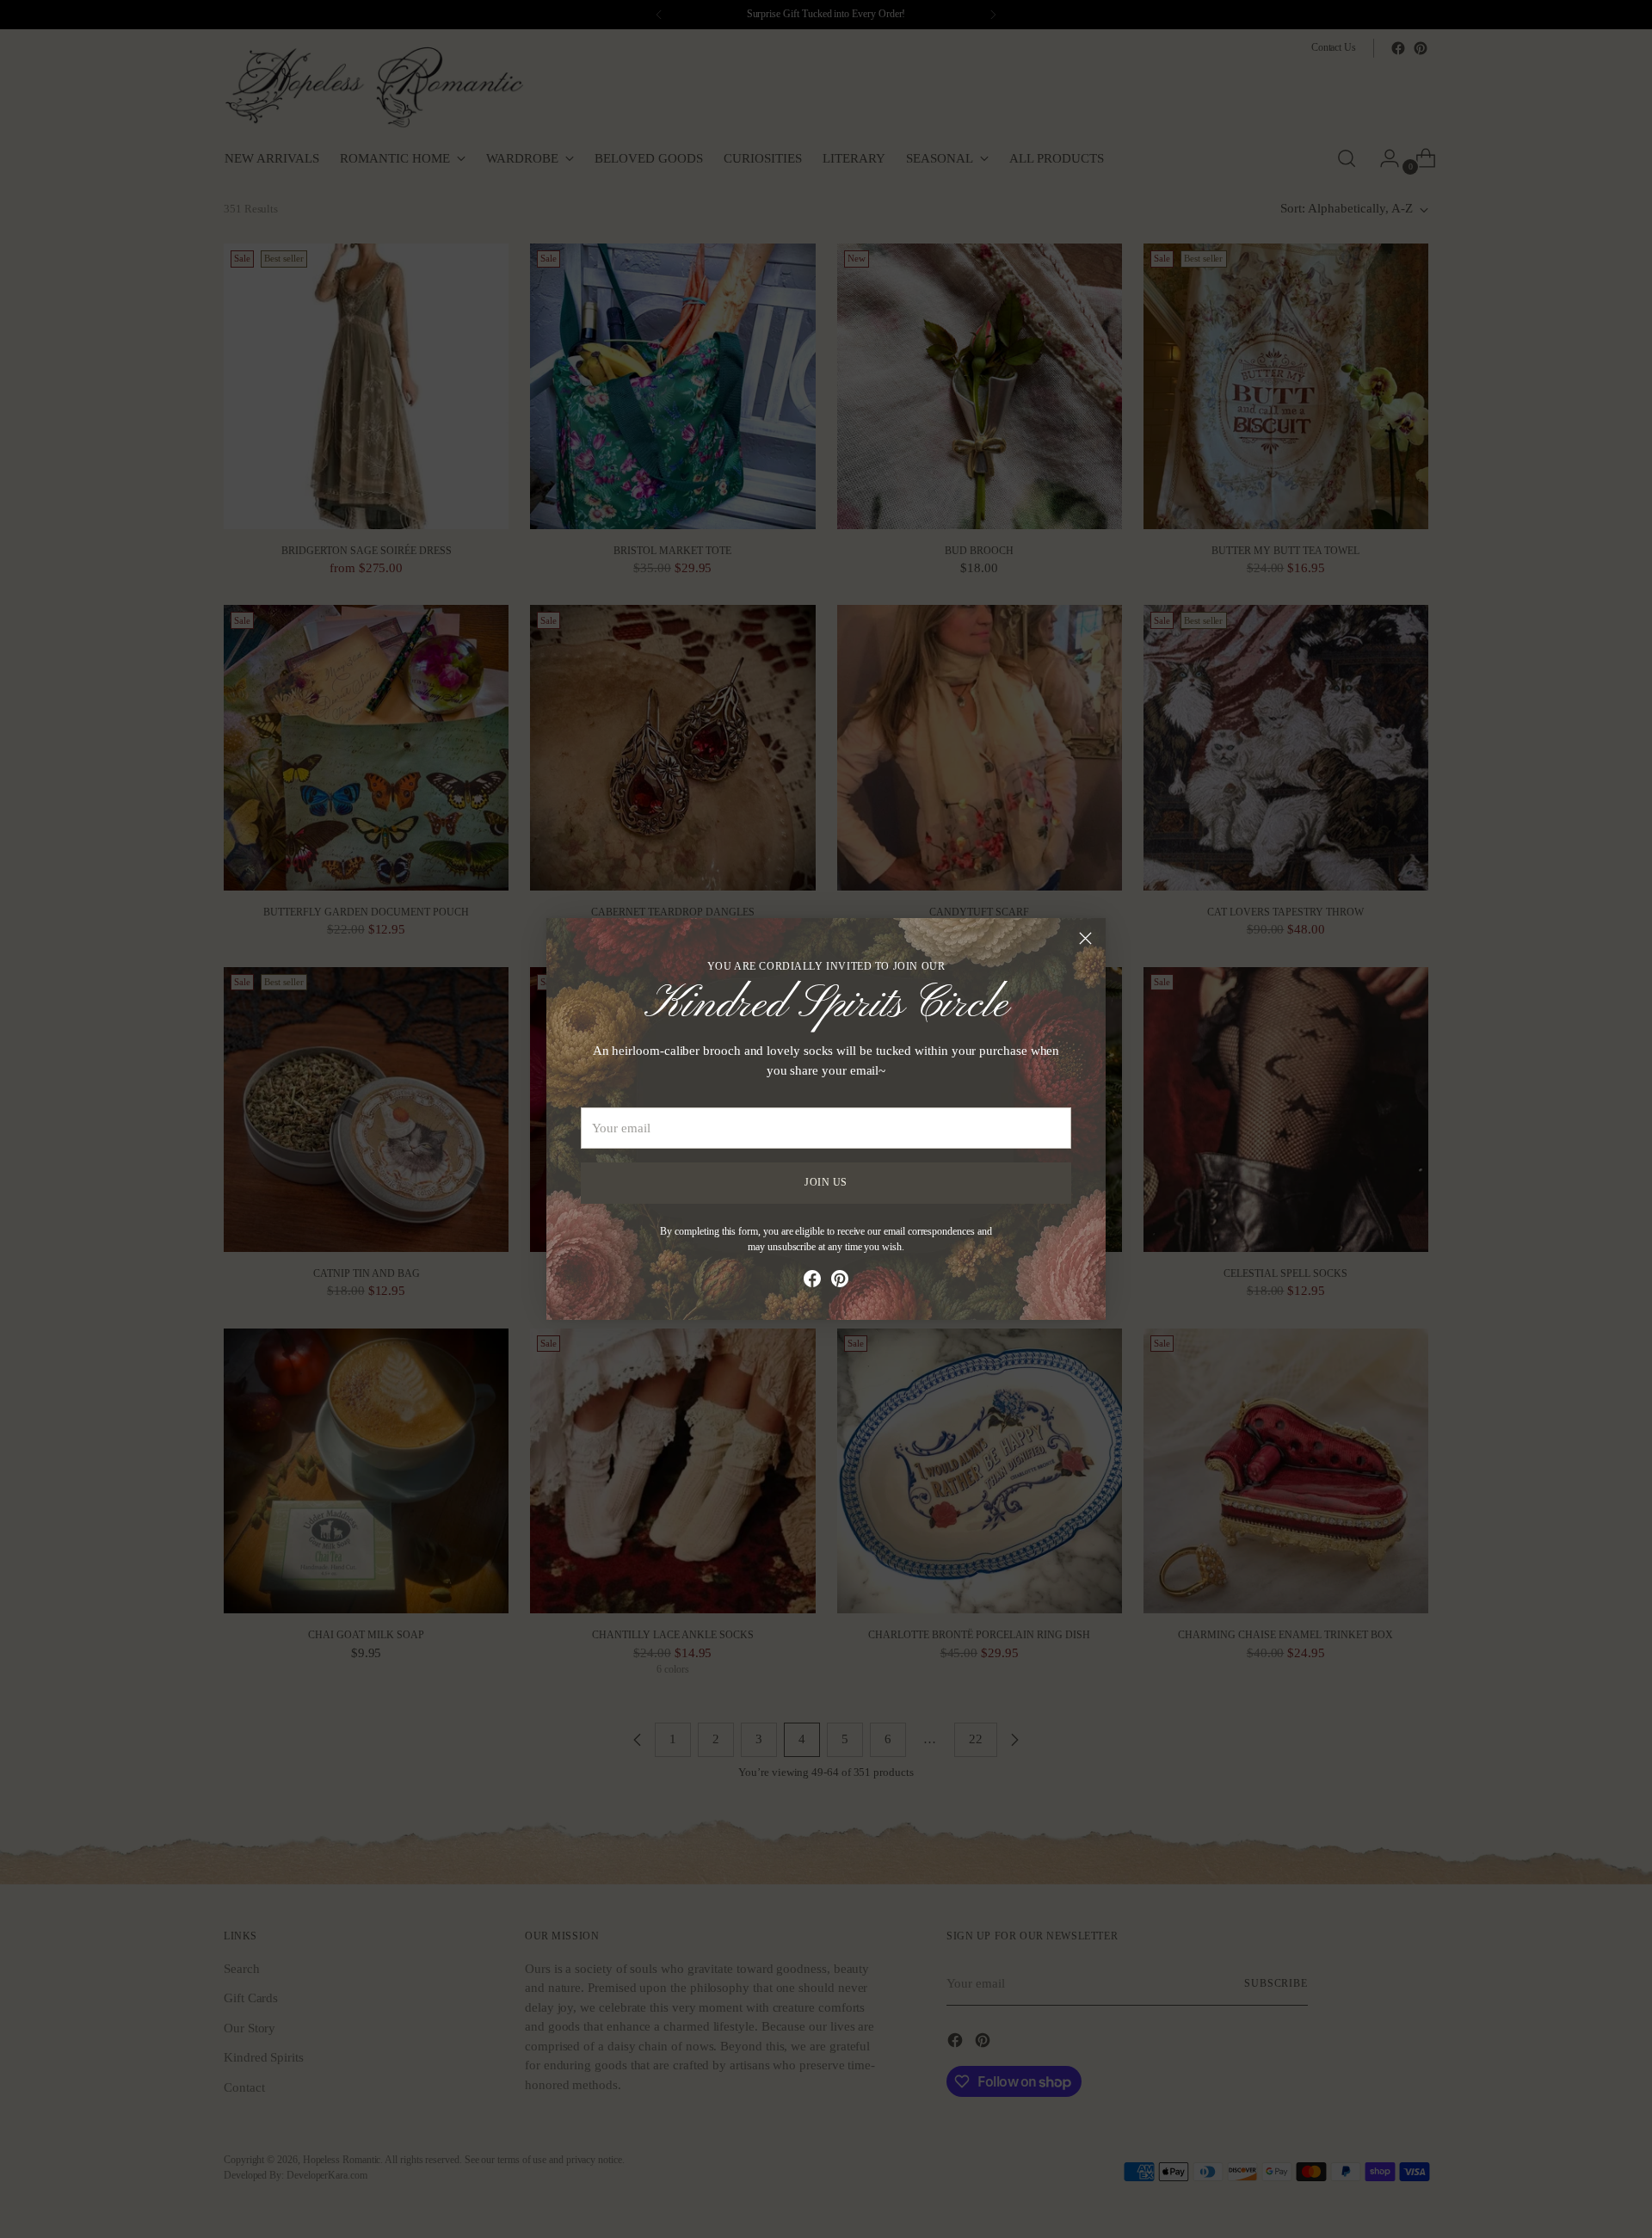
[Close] (1085, 938)
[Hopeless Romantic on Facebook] (812, 1282)
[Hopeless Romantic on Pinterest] (840, 1282)
